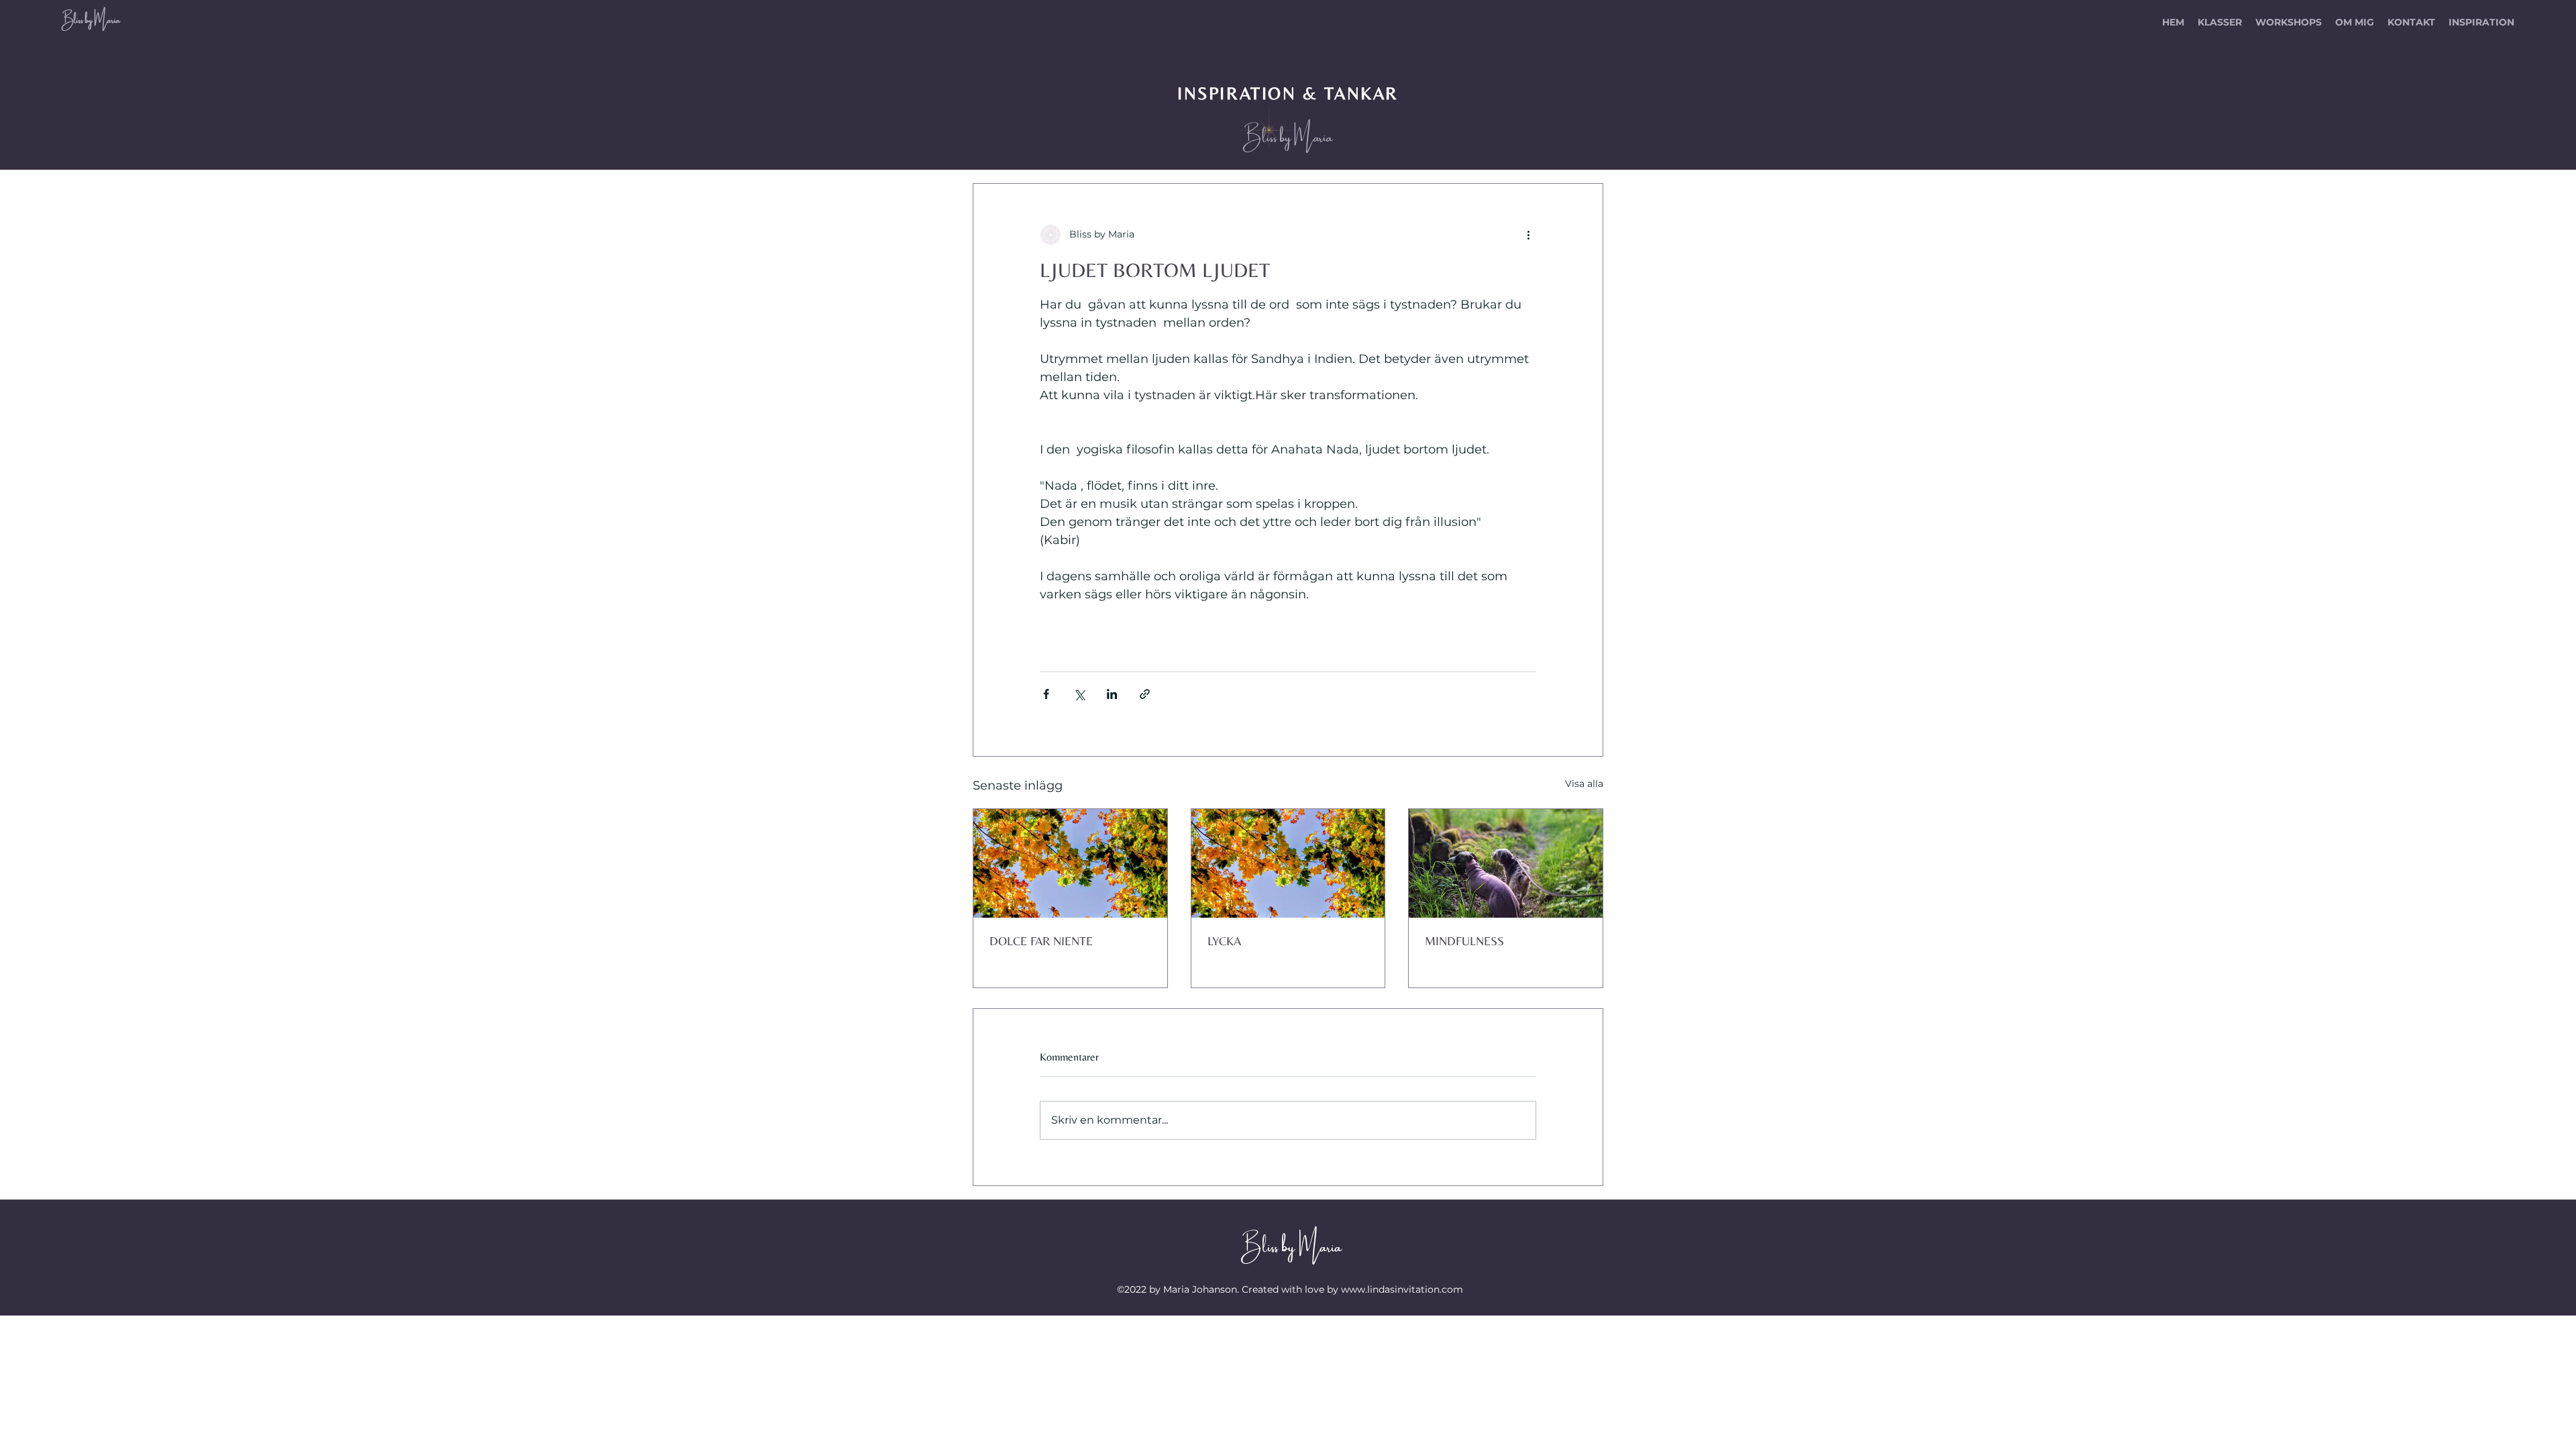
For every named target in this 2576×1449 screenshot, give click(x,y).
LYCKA (1224, 941)
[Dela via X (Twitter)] (1079, 694)
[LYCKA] (1288, 863)
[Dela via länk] (1145, 694)
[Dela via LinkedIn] (1112, 694)
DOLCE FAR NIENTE (1041, 941)
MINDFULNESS (1464, 941)
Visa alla (1584, 784)
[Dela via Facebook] (1046, 694)
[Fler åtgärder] (1528, 235)
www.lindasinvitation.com (1402, 1289)
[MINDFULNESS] (1506, 863)
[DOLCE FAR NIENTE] (1070, 863)
